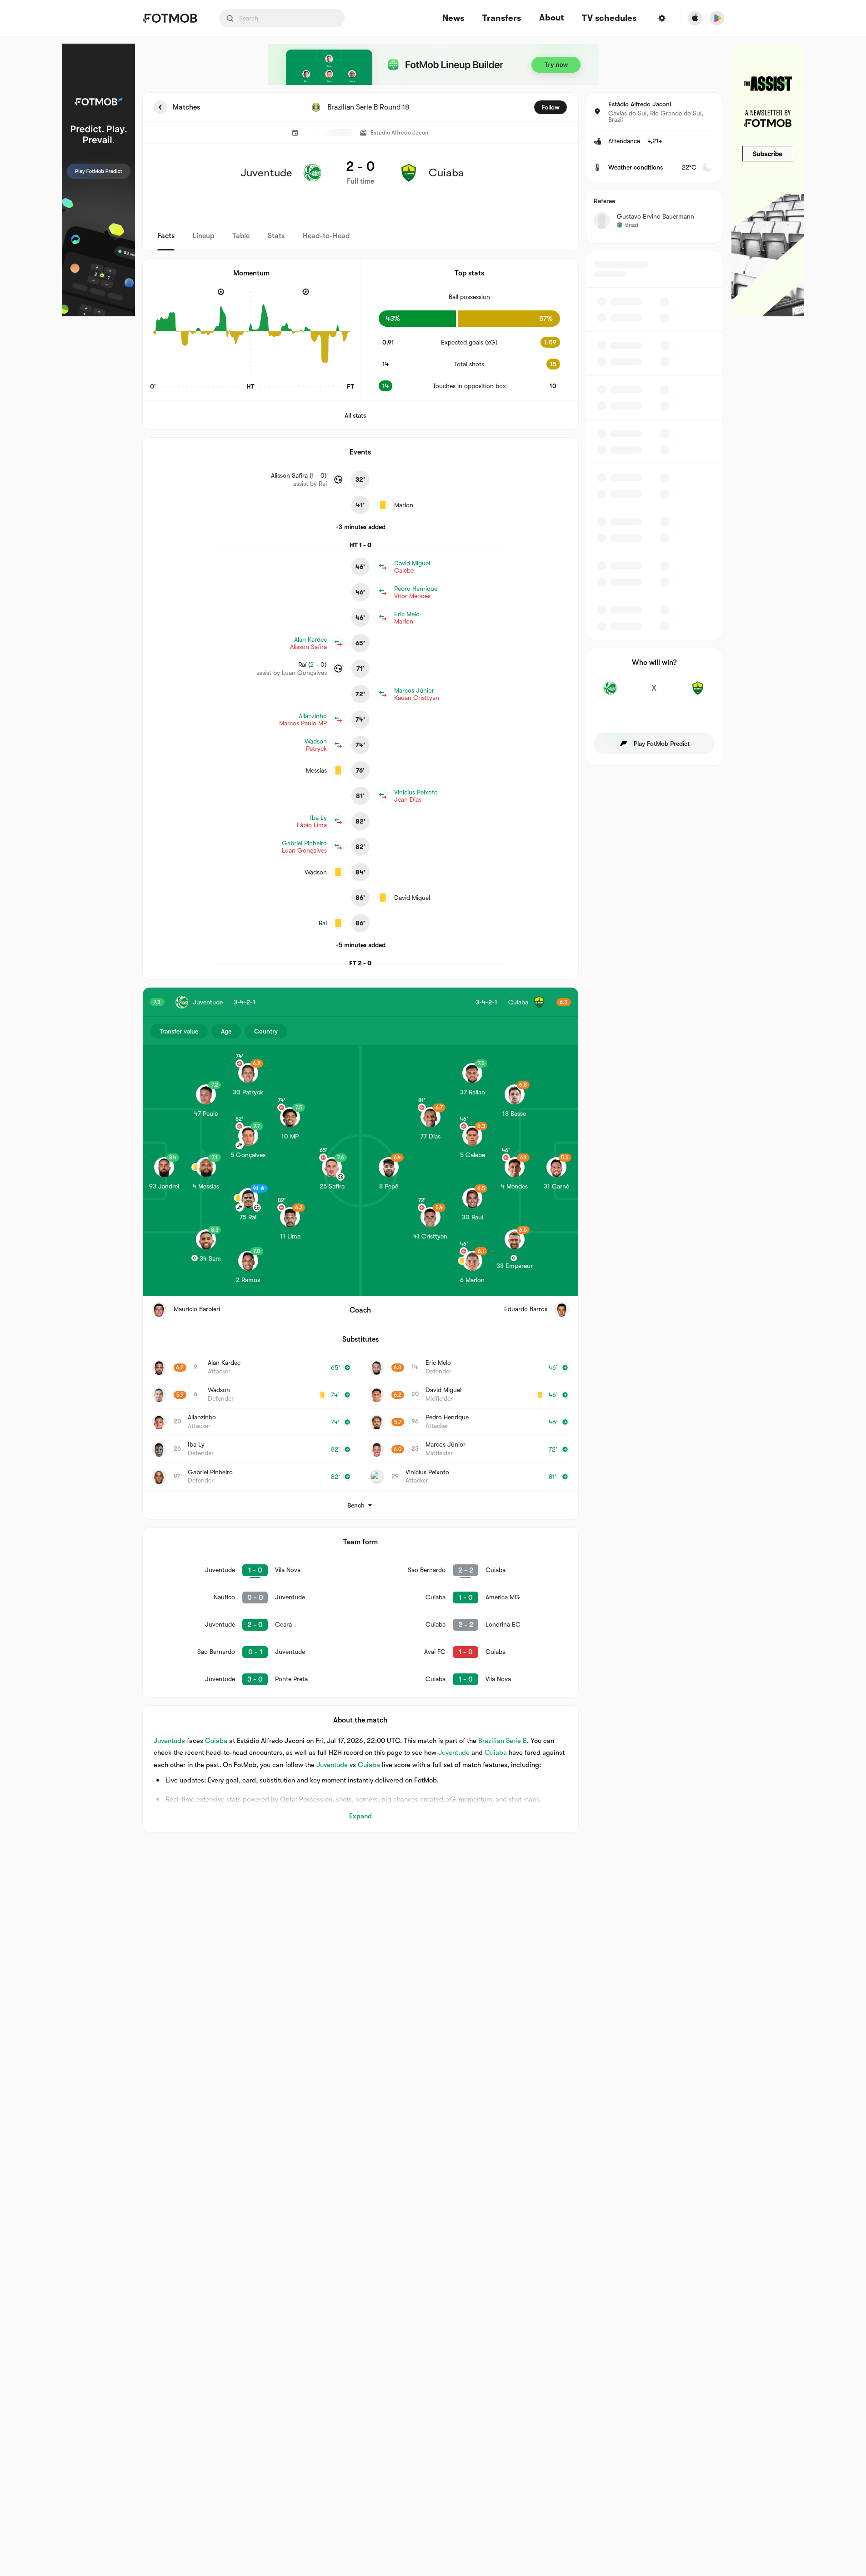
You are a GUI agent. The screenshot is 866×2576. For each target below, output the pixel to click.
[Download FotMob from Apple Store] (695, 18)
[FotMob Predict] (99, 180)
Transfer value (179, 1031)
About (551, 18)
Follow (551, 107)
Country (266, 1031)
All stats (355, 415)
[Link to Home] (170, 18)
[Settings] (662, 18)
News (453, 18)
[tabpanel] (433, 963)
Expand (360, 1816)
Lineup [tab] (203, 236)
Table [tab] (241, 236)
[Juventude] (610, 693)
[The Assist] (768, 180)
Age (226, 1031)
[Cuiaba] (698, 693)
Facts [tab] (166, 236)
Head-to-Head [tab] (326, 236)
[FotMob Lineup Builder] (433, 65)
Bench (356, 1505)
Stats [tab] (276, 236)
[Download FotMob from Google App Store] (717, 18)
